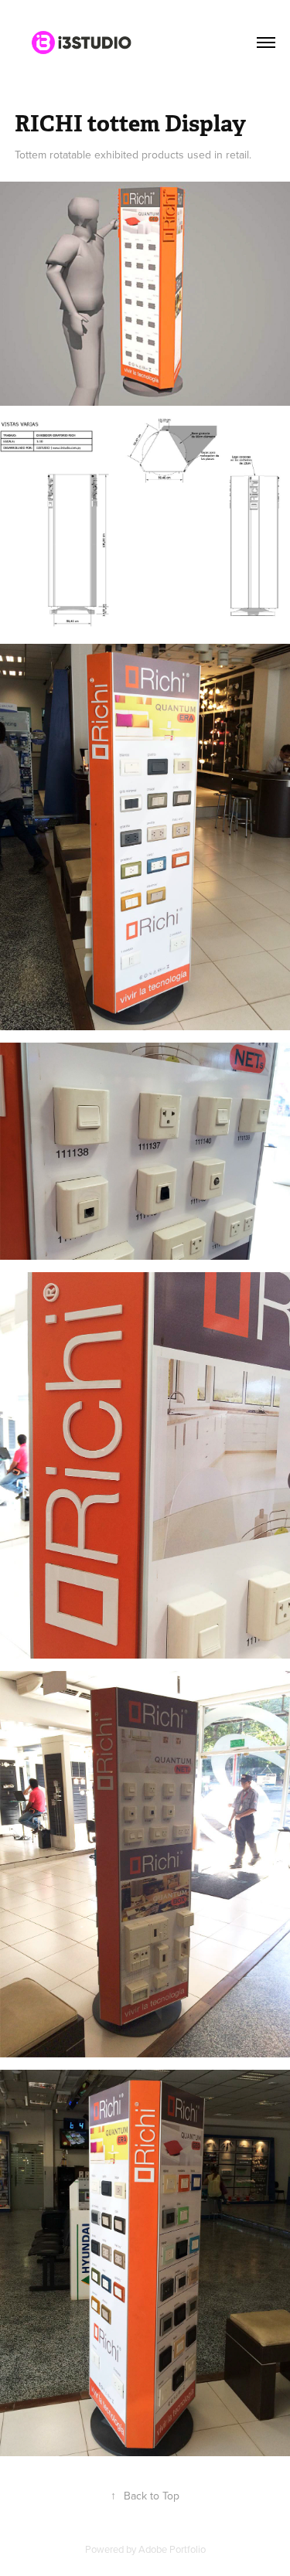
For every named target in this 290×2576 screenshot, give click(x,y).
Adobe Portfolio (172, 2549)
